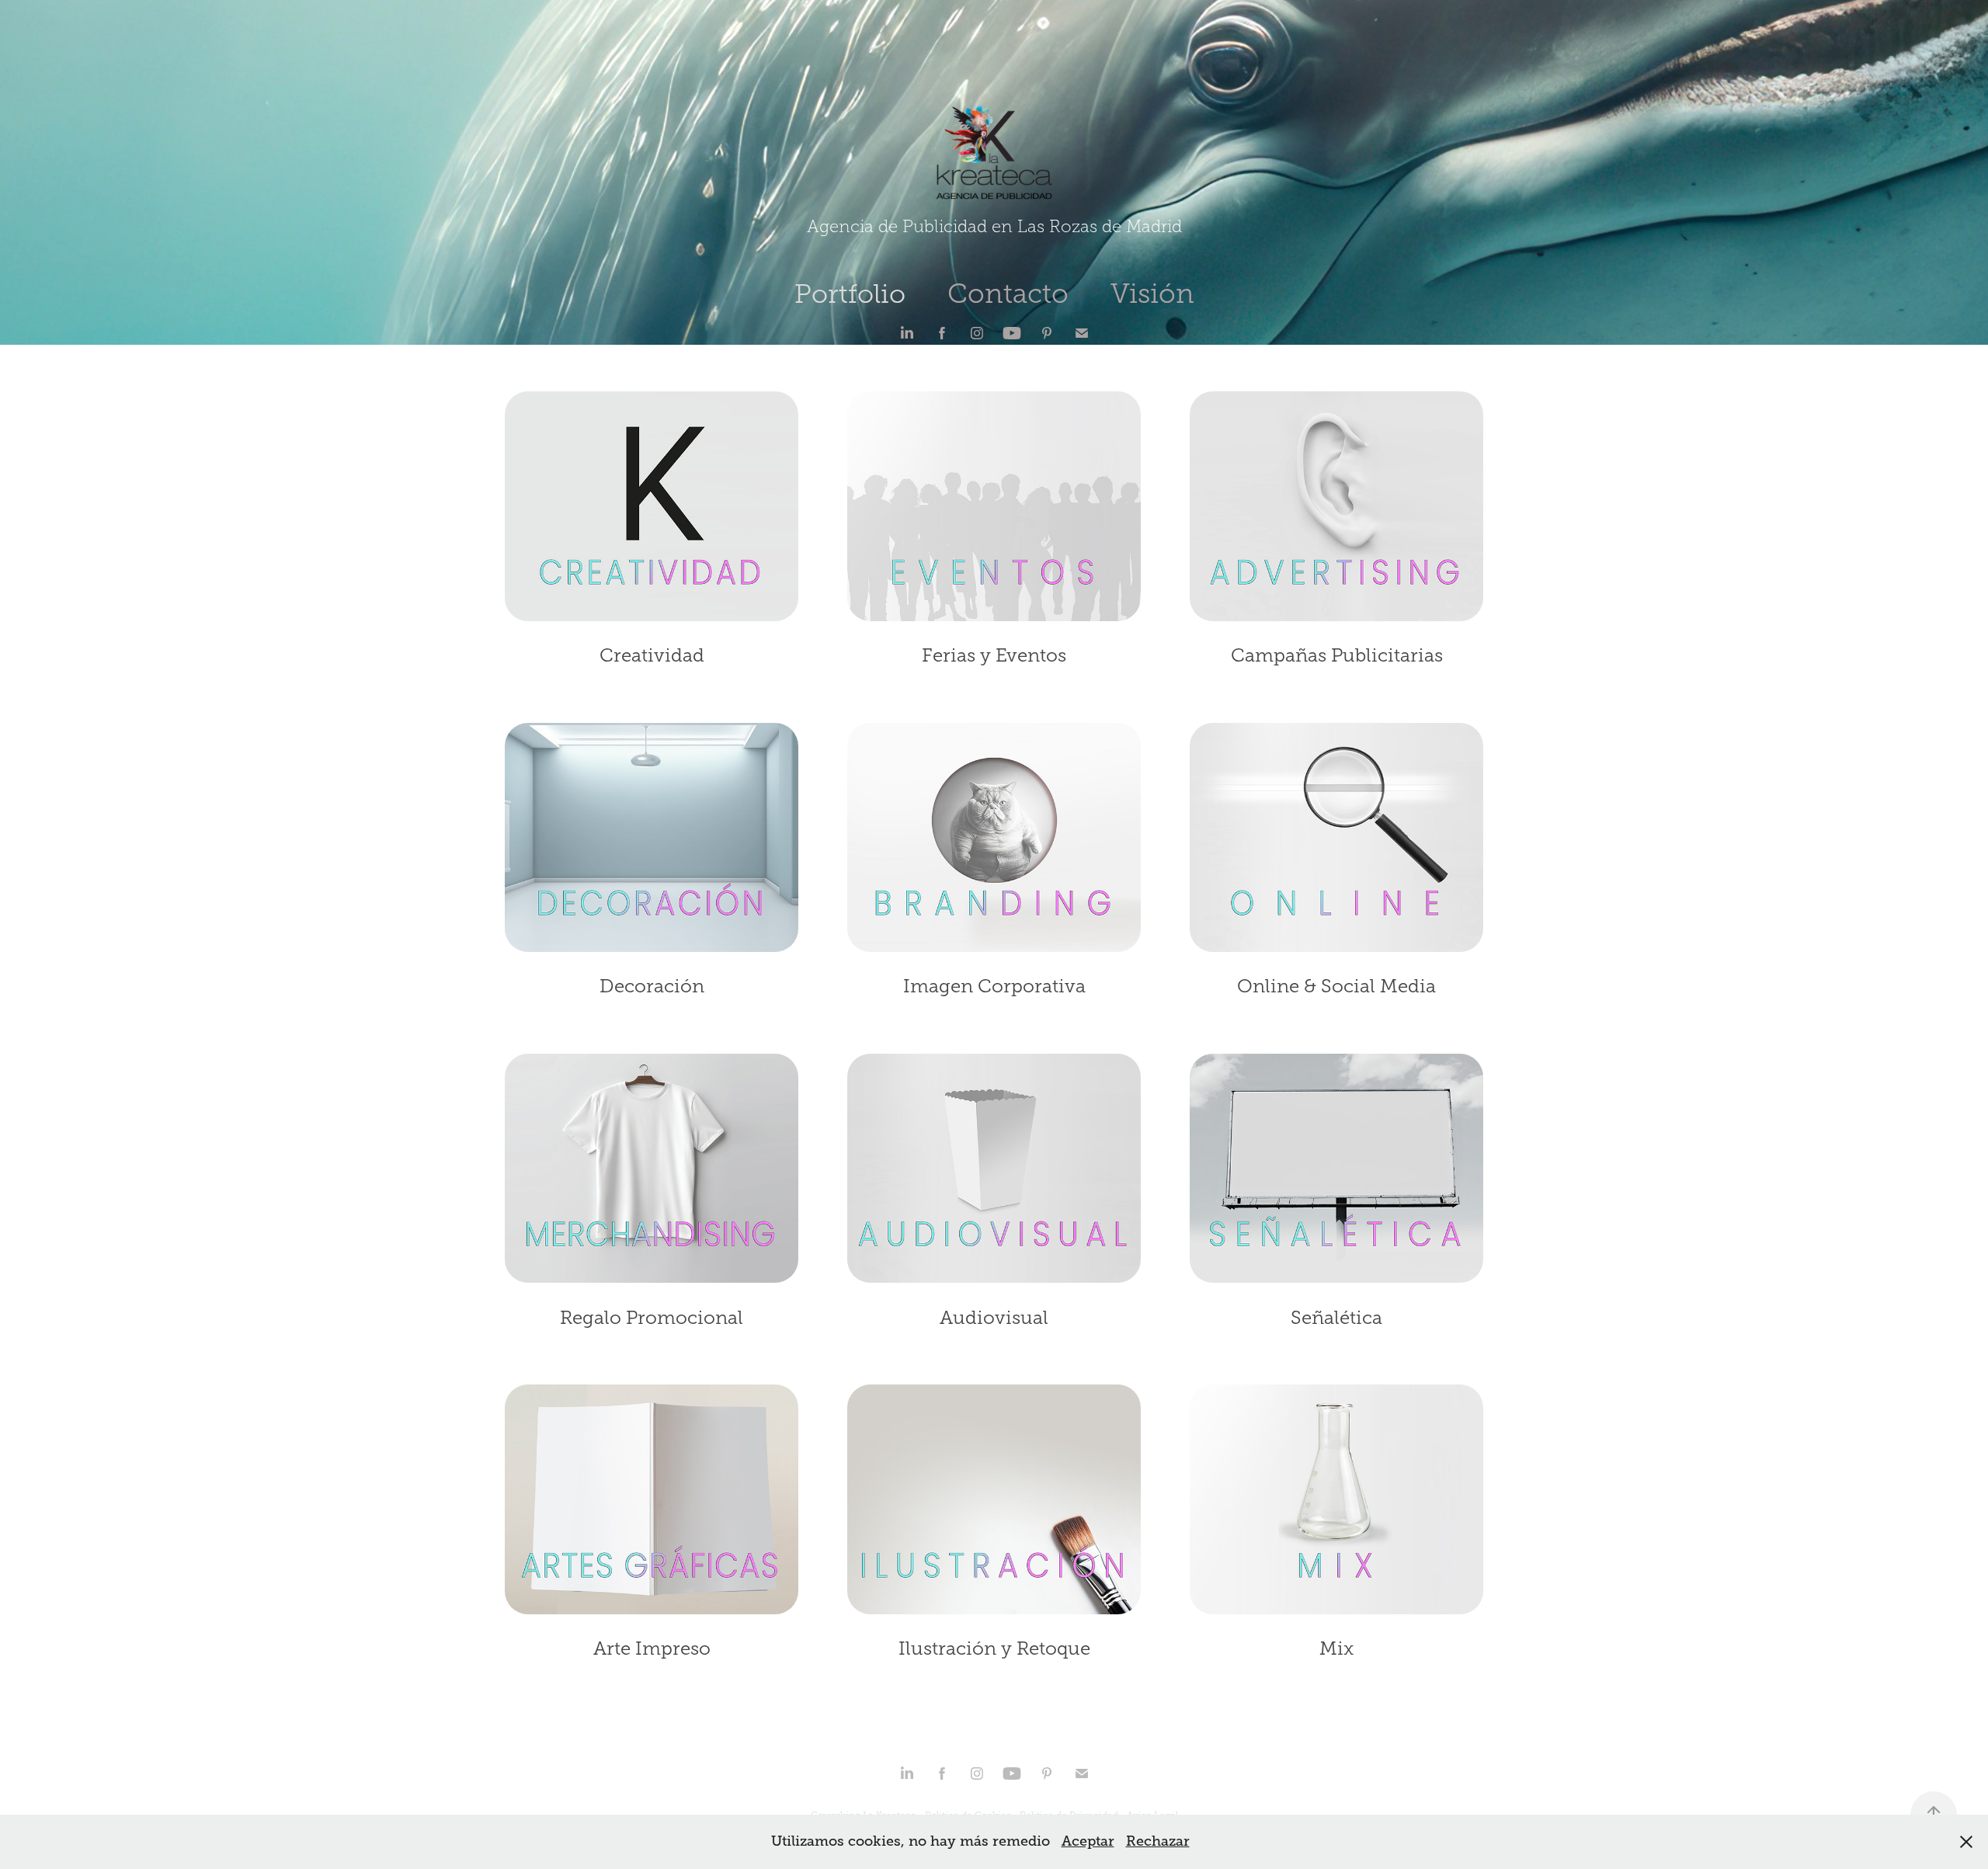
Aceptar (1088, 1841)
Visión (1152, 294)
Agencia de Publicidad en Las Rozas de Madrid (994, 227)
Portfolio (850, 294)
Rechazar (1158, 1841)
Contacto (1008, 294)
